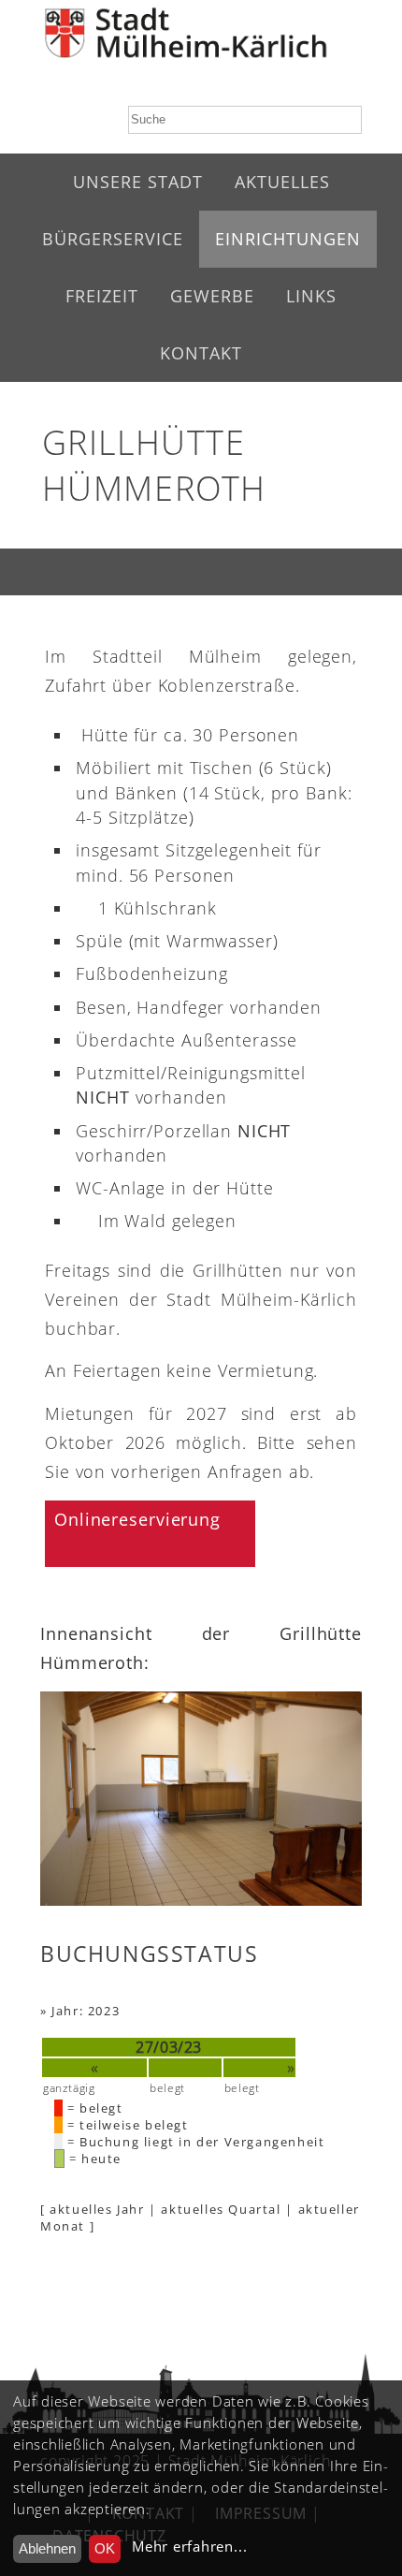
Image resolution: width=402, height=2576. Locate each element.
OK (105, 2548)
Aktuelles (282, 182)
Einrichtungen (288, 239)
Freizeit (102, 296)
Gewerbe (212, 296)
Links (311, 296)
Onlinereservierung (137, 1519)
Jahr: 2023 (86, 2011)
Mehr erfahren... (189, 2547)
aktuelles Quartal (221, 2209)
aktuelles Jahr (97, 2209)
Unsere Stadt (138, 182)
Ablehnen (47, 2548)
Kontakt (201, 353)
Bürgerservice (113, 239)
